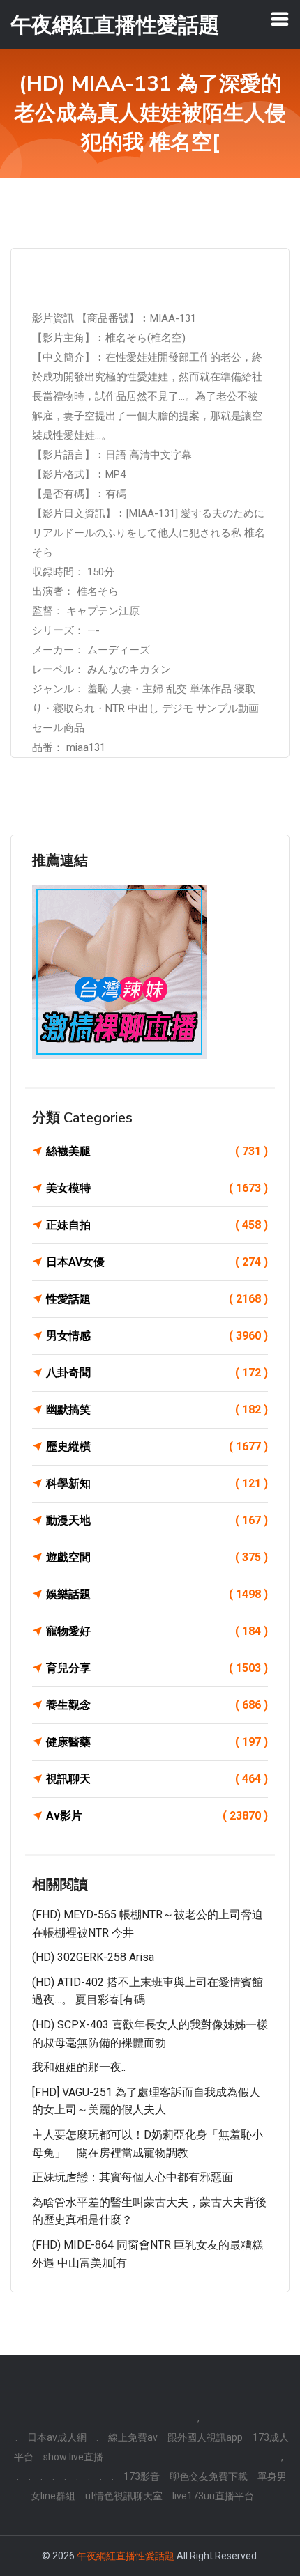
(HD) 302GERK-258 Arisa (93, 1957)
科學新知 (157, 1483)
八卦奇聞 (157, 1373)
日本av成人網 (57, 2437)
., (197, 2418)
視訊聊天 (157, 1779)
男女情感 (157, 1336)
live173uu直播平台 (213, 2496)
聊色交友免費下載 (209, 2476)
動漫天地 (157, 1520)
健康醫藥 (157, 1742)
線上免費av (133, 2437)
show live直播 (73, 2457)
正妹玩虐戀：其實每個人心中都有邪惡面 (133, 2177)
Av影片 (157, 1816)
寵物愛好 (157, 1631)
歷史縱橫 (157, 1446)
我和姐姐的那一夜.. (79, 2067)
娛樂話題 (157, 1594)
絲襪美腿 (157, 1151)
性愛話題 (157, 1299)
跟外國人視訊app (205, 2437)
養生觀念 (157, 1705)
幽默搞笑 (157, 1410)
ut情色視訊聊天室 (124, 2496)
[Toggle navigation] (280, 19)
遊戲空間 (157, 1557)
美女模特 (157, 1188)
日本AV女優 (157, 1262)
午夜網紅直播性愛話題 (126, 2556)
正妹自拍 (157, 1225)
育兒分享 (157, 1668)
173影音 (142, 2476)
